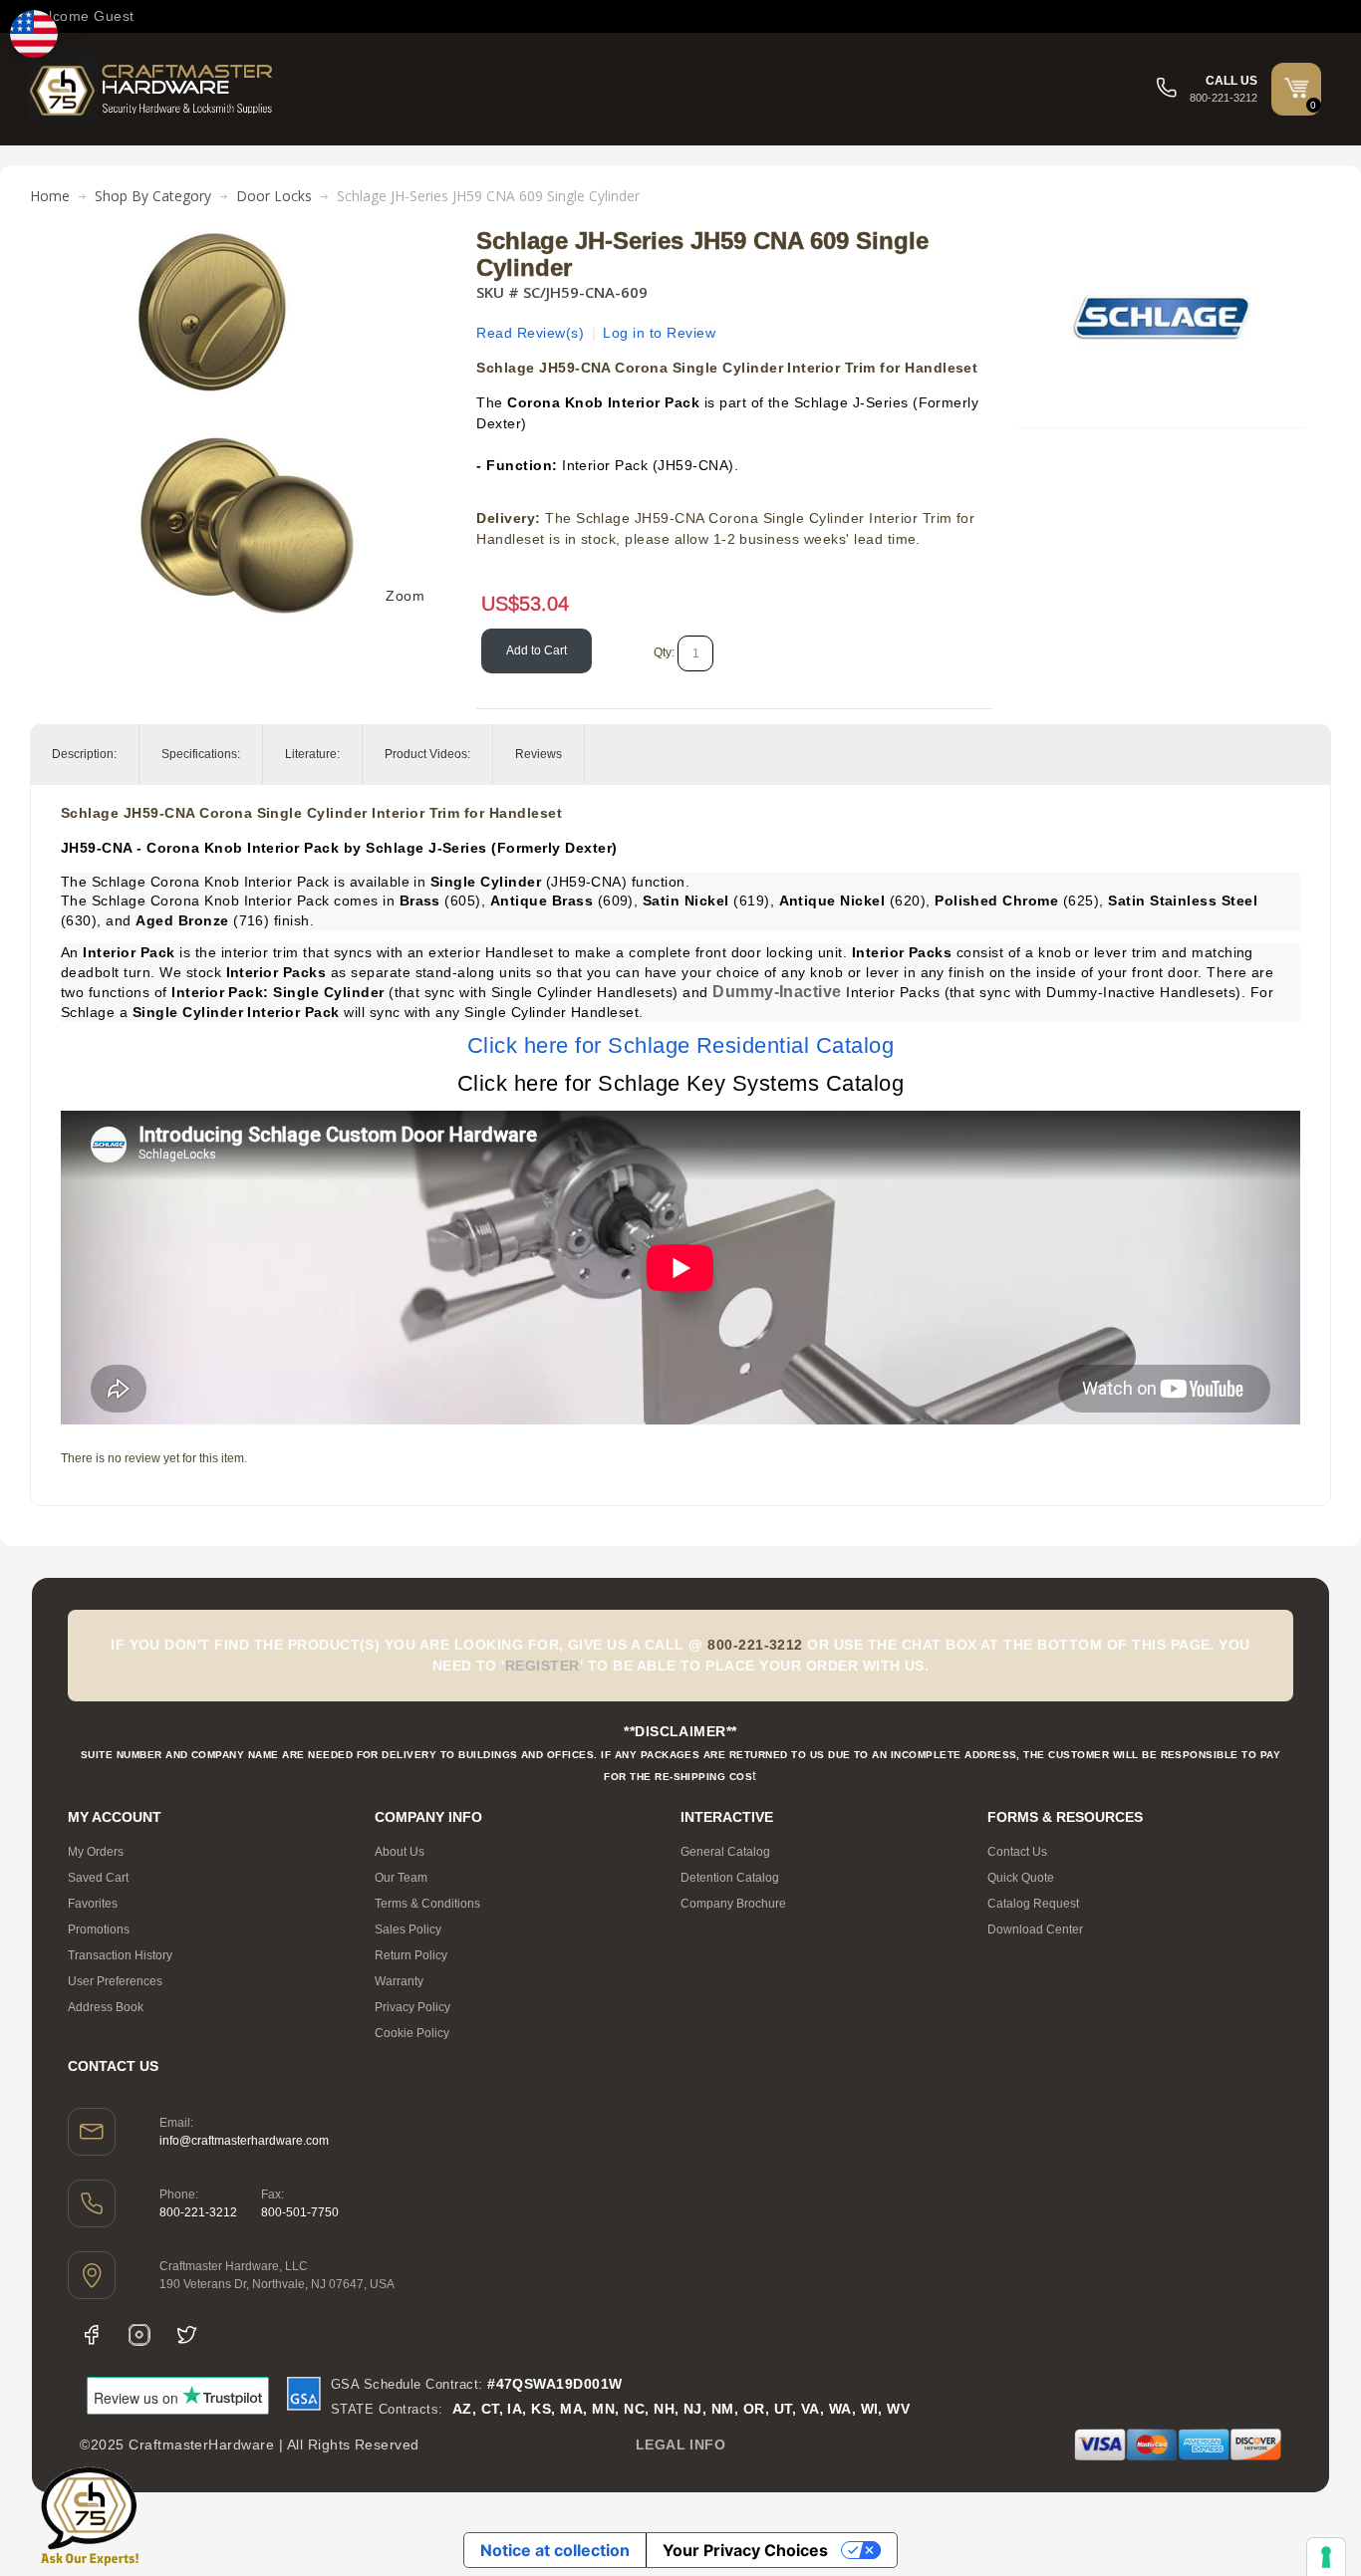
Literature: (312, 754)
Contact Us (1017, 1852)
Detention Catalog (730, 1878)
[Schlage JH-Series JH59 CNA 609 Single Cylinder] (247, 238)
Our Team (401, 1878)
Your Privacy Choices (745, 2550)
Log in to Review (659, 333)
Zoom (405, 596)
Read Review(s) (530, 333)
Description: (84, 754)
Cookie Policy (412, 2033)
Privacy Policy (412, 2007)
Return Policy (411, 1955)
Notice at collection (555, 2550)
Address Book (106, 2007)
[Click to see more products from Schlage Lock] (1161, 318)
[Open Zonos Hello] (34, 34)
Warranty (399, 1981)
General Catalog (725, 1852)
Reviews (539, 754)
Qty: (664, 652)
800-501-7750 (300, 2212)
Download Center (1035, 1930)
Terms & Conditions (427, 1904)
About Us (400, 1852)
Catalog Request (1033, 1904)
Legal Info (681, 2445)
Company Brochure (733, 1904)
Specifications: (201, 754)
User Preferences (115, 1981)
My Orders (96, 1852)
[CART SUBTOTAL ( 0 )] (1296, 88)
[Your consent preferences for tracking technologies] (1326, 2557)
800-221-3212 (198, 2212)
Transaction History (120, 1955)
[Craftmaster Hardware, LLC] (151, 89)
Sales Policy (408, 1930)
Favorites (93, 1904)
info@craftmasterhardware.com (244, 2141)
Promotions (99, 1930)
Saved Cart (98, 1878)
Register (543, 1666)
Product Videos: (427, 754)
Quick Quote (1021, 1878)
